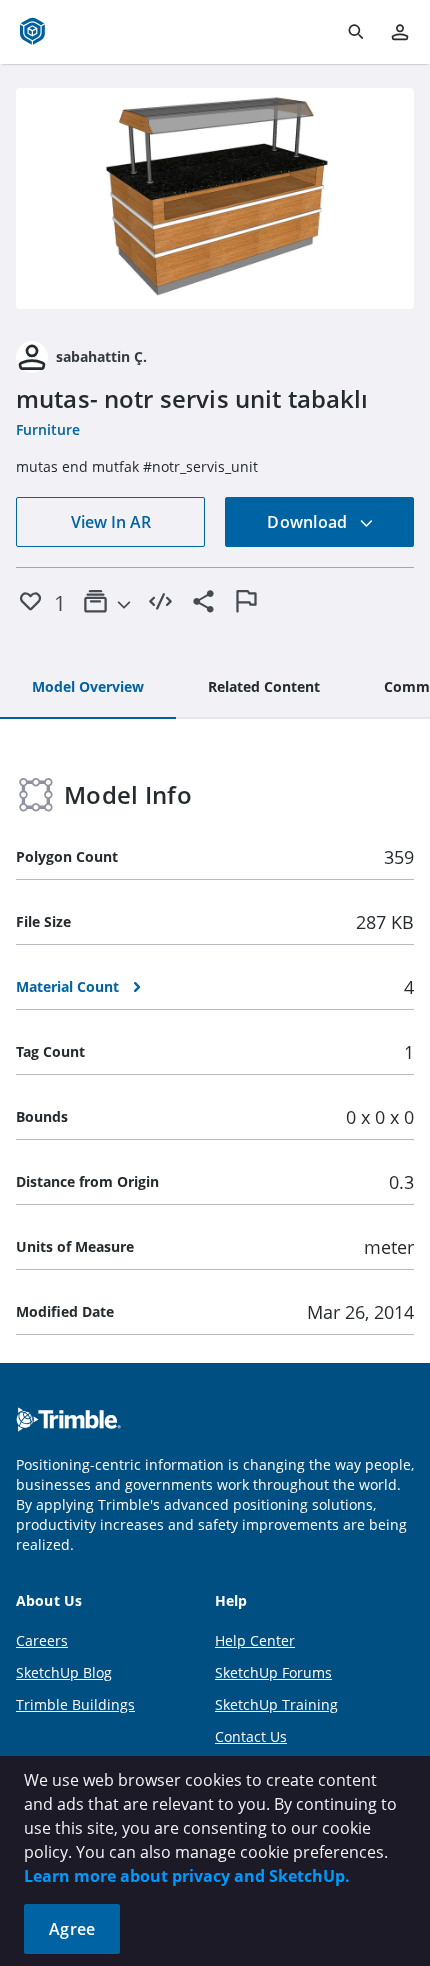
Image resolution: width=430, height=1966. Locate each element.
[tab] (88, 688)
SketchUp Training (276, 1704)
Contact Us (251, 1736)
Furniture (48, 429)
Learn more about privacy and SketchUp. (187, 1876)
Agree (72, 1929)
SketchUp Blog (64, 1672)
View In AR (111, 522)
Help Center (255, 1640)
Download (309, 522)
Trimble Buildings (75, 1704)
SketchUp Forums (273, 1672)
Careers (42, 1640)
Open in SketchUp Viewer (215, 199)
